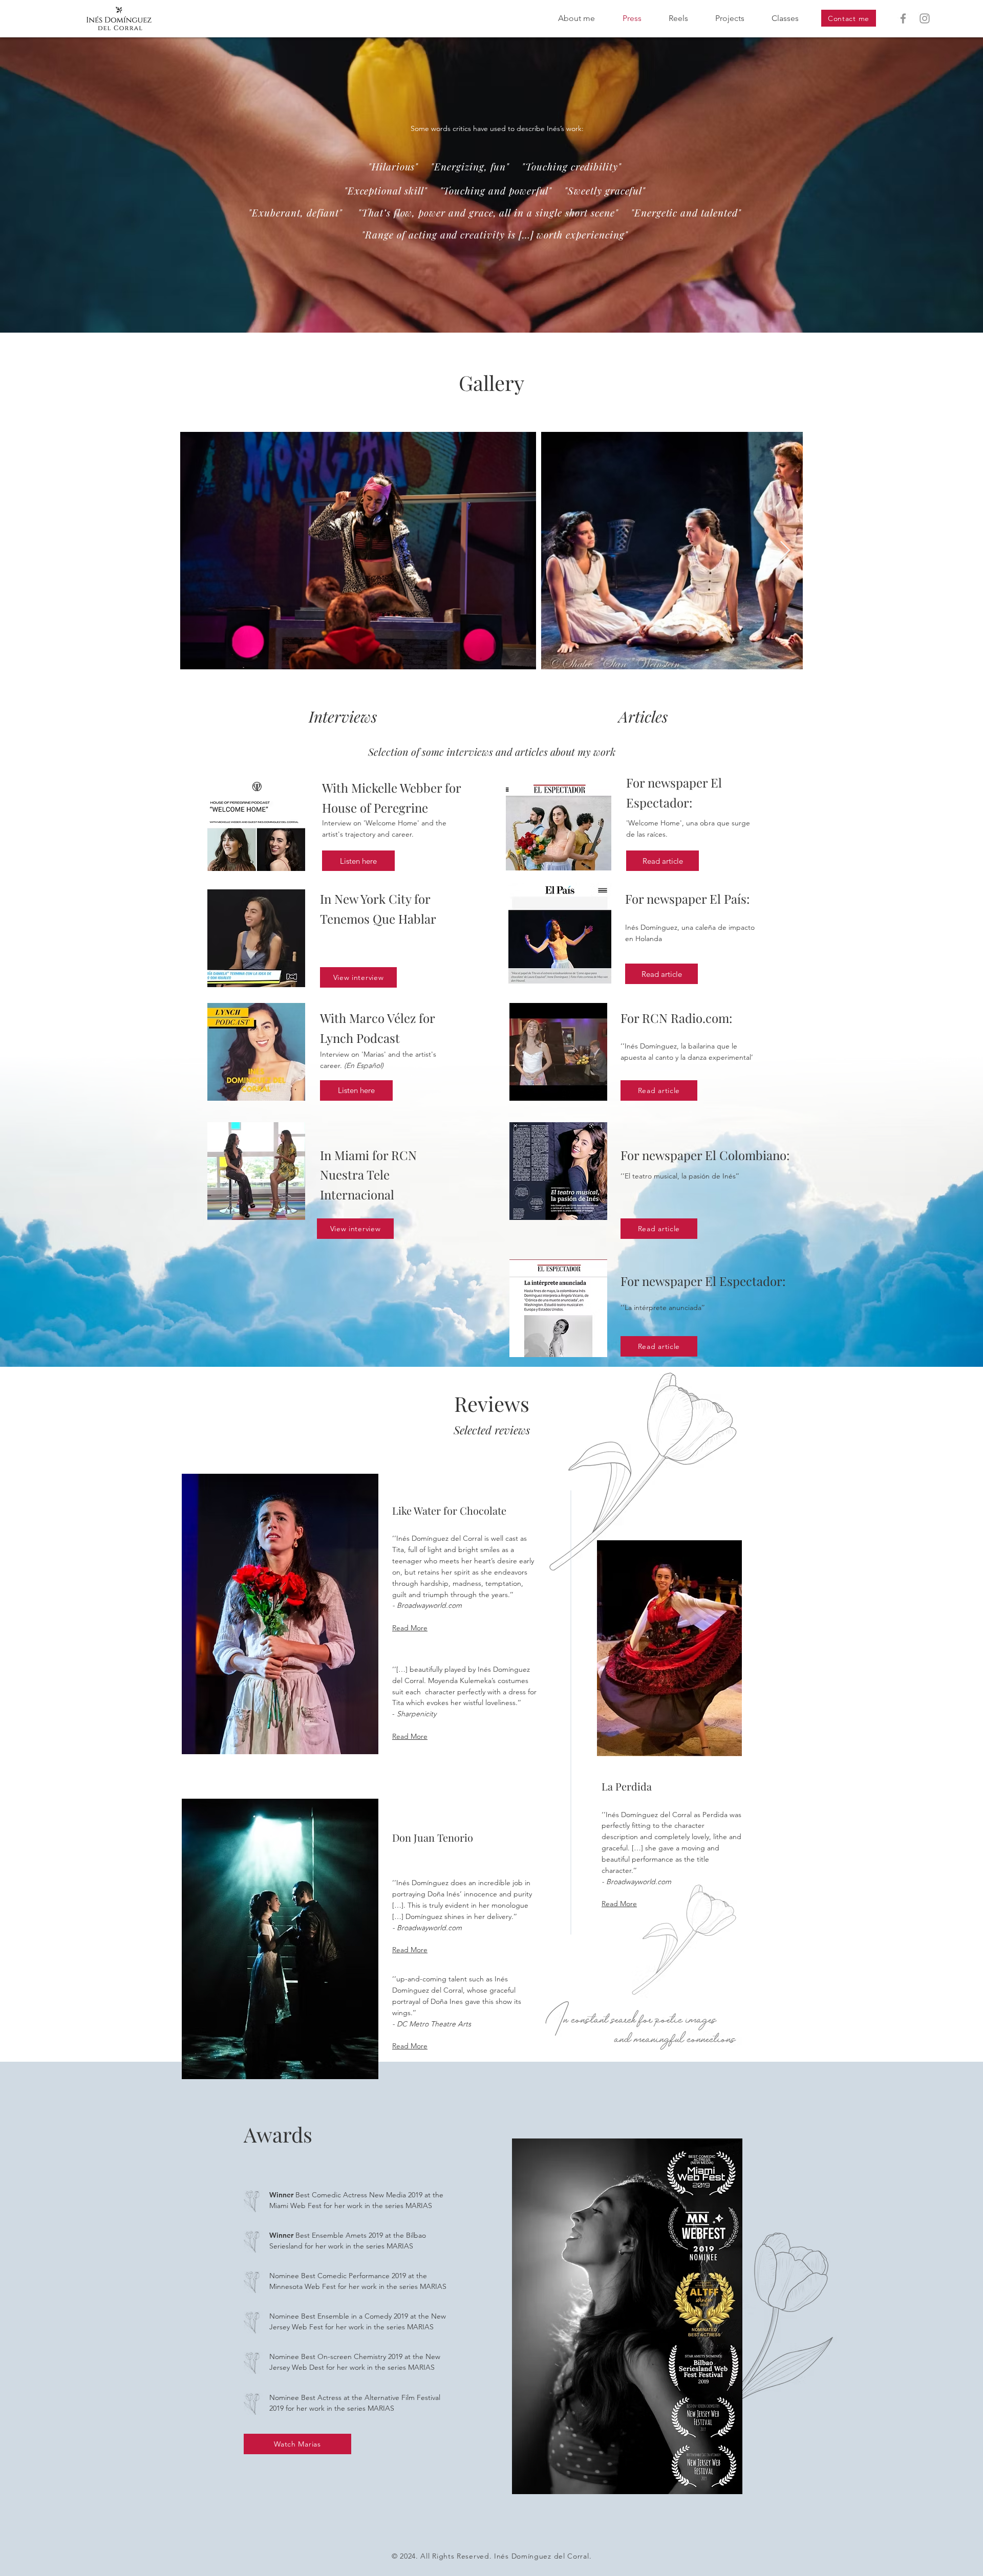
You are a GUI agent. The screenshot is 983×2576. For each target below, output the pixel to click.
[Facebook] (903, 18)
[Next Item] (785, 551)
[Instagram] (925, 18)
